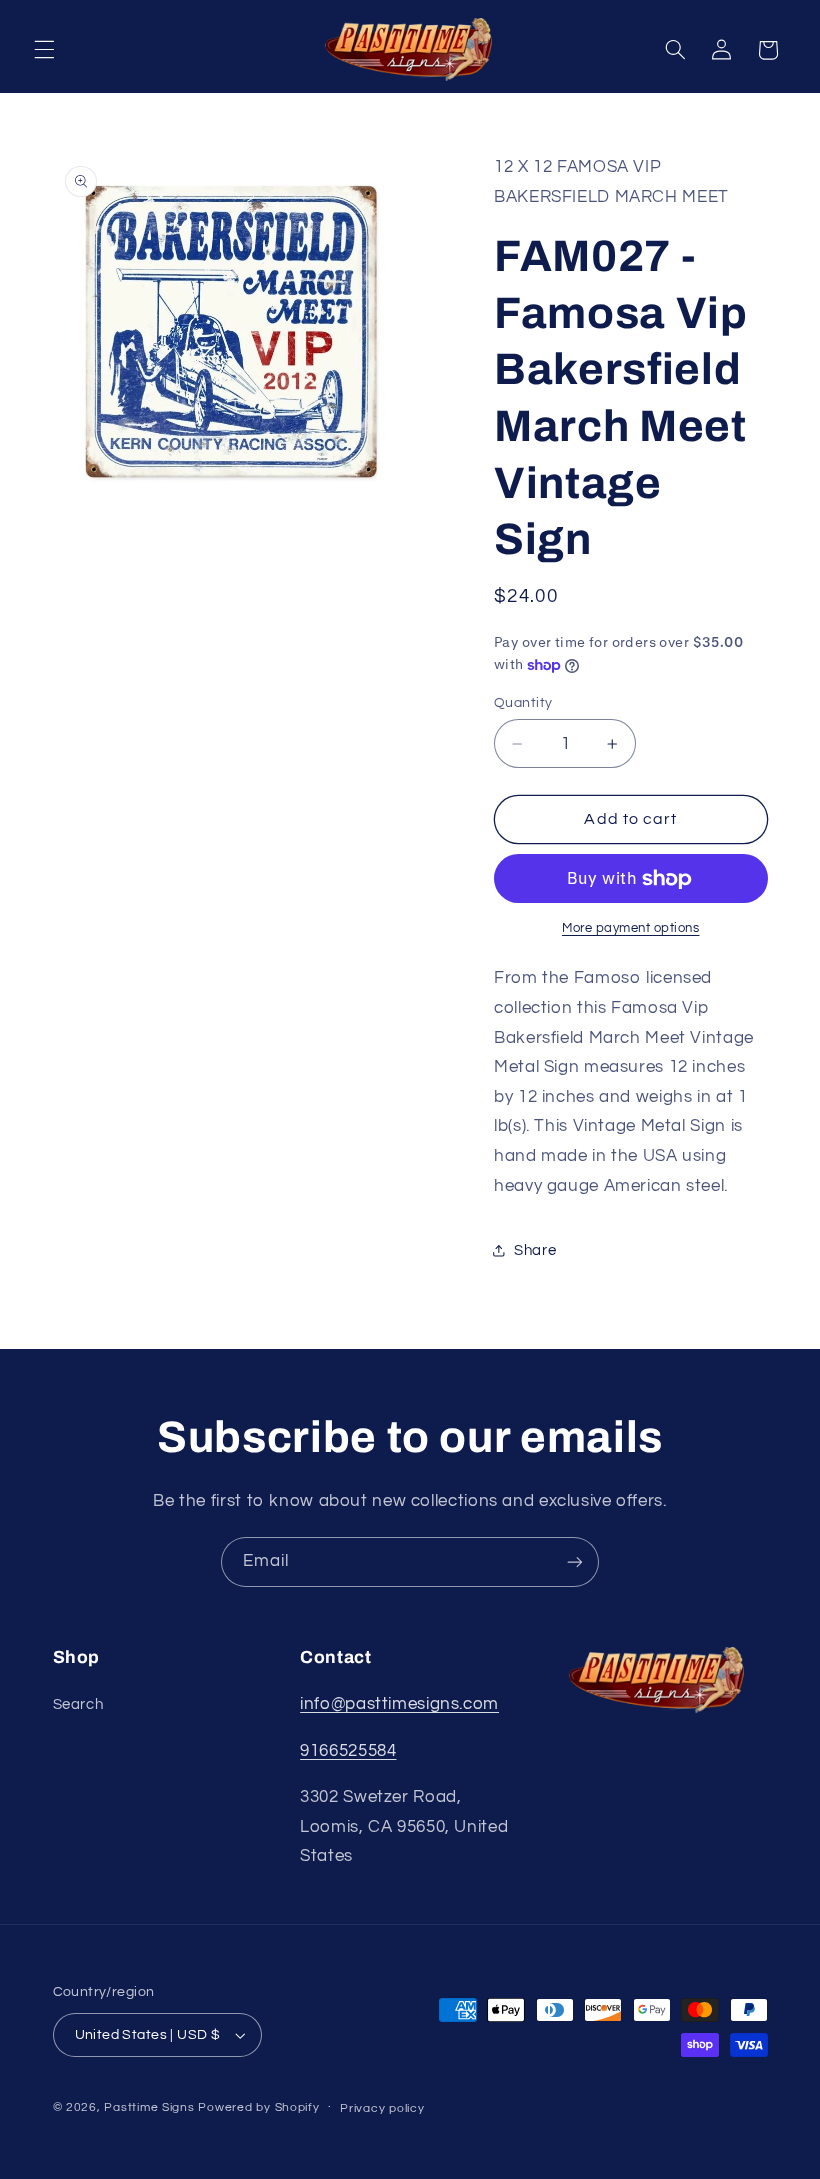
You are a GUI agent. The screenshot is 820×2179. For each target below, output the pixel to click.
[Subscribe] (575, 1561)
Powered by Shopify (258, 2107)
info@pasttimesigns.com (399, 1704)
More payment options (631, 928)
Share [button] (535, 1250)
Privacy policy (382, 2108)
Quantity (523, 703)
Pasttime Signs (149, 2107)
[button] (44, 50)
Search (78, 1704)
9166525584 (348, 1751)
